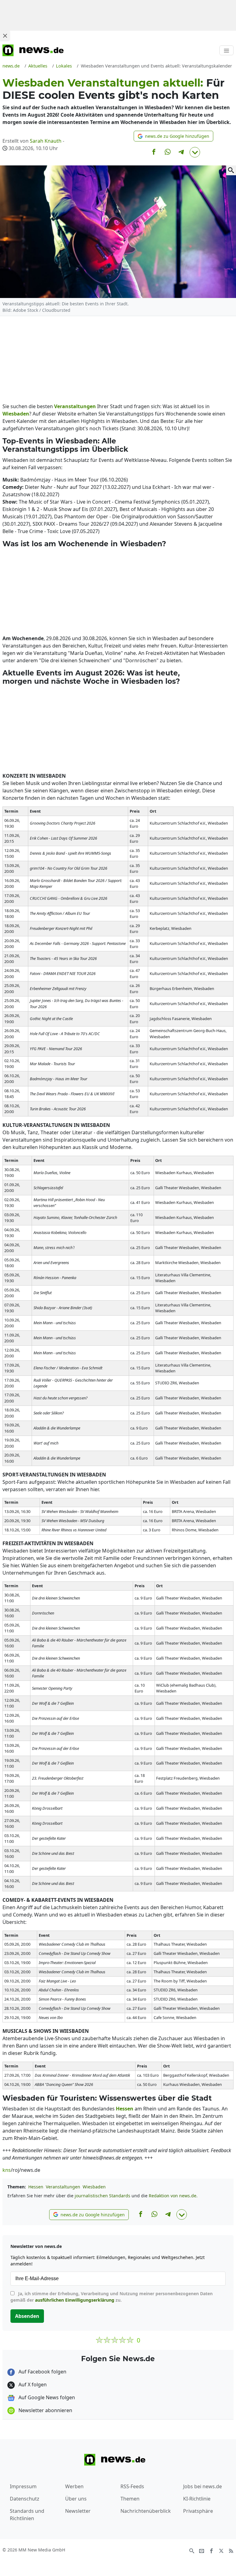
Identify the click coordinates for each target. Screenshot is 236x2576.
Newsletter (78, 2511)
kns (7, 2170)
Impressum (23, 2486)
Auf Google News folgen (46, 2397)
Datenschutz (25, 2499)
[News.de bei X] (221, 2550)
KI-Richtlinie (197, 2499)
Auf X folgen (32, 2385)
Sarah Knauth (46, 141)
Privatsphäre (198, 2511)
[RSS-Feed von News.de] (231, 2550)
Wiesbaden (94, 2187)
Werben (74, 2486)
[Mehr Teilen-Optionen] (195, 152)
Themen (130, 2499)
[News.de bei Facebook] (211, 2550)
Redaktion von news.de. (173, 2196)
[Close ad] (5, 36)
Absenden (27, 2316)
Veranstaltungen (63, 2187)
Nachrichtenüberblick (146, 2511)
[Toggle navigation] (226, 50)
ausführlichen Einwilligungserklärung (75, 2300)
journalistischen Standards (102, 2196)
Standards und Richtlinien (27, 2515)
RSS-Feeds (132, 2486)
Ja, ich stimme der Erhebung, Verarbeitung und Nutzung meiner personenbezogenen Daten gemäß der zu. (112, 2297)
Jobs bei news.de (203, 2486)
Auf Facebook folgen (42, 2372)
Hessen (36, 2187)
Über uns (76, 2499)
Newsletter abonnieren (45, 2410)
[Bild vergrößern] (231, 170)
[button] (173, 136)
